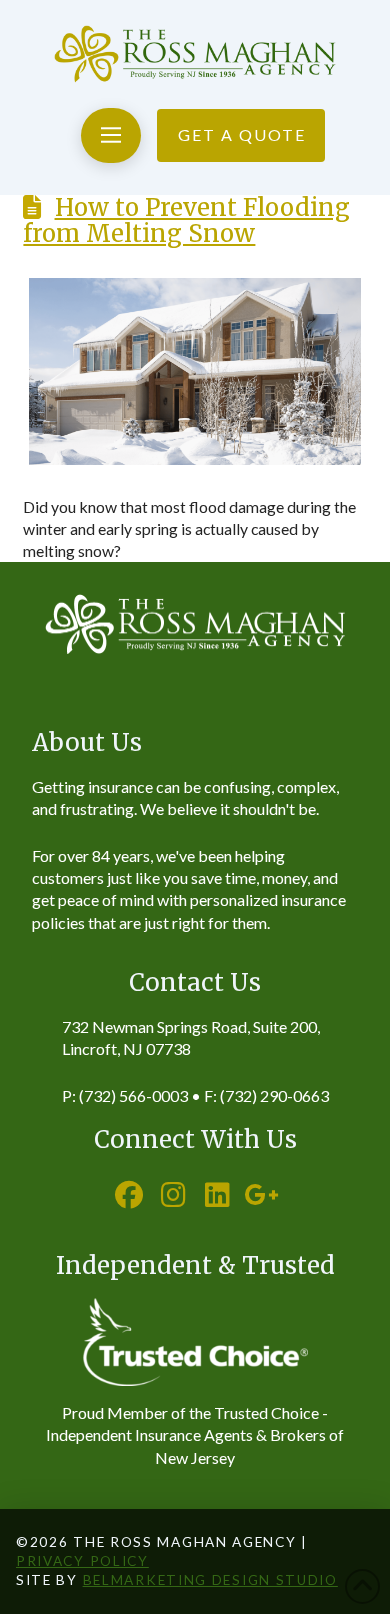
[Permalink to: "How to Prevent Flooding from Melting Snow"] (194, 371)
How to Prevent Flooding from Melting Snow (186, 220)
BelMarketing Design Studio (210, 1580)
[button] (110, 135)
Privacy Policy (82, 1561)
